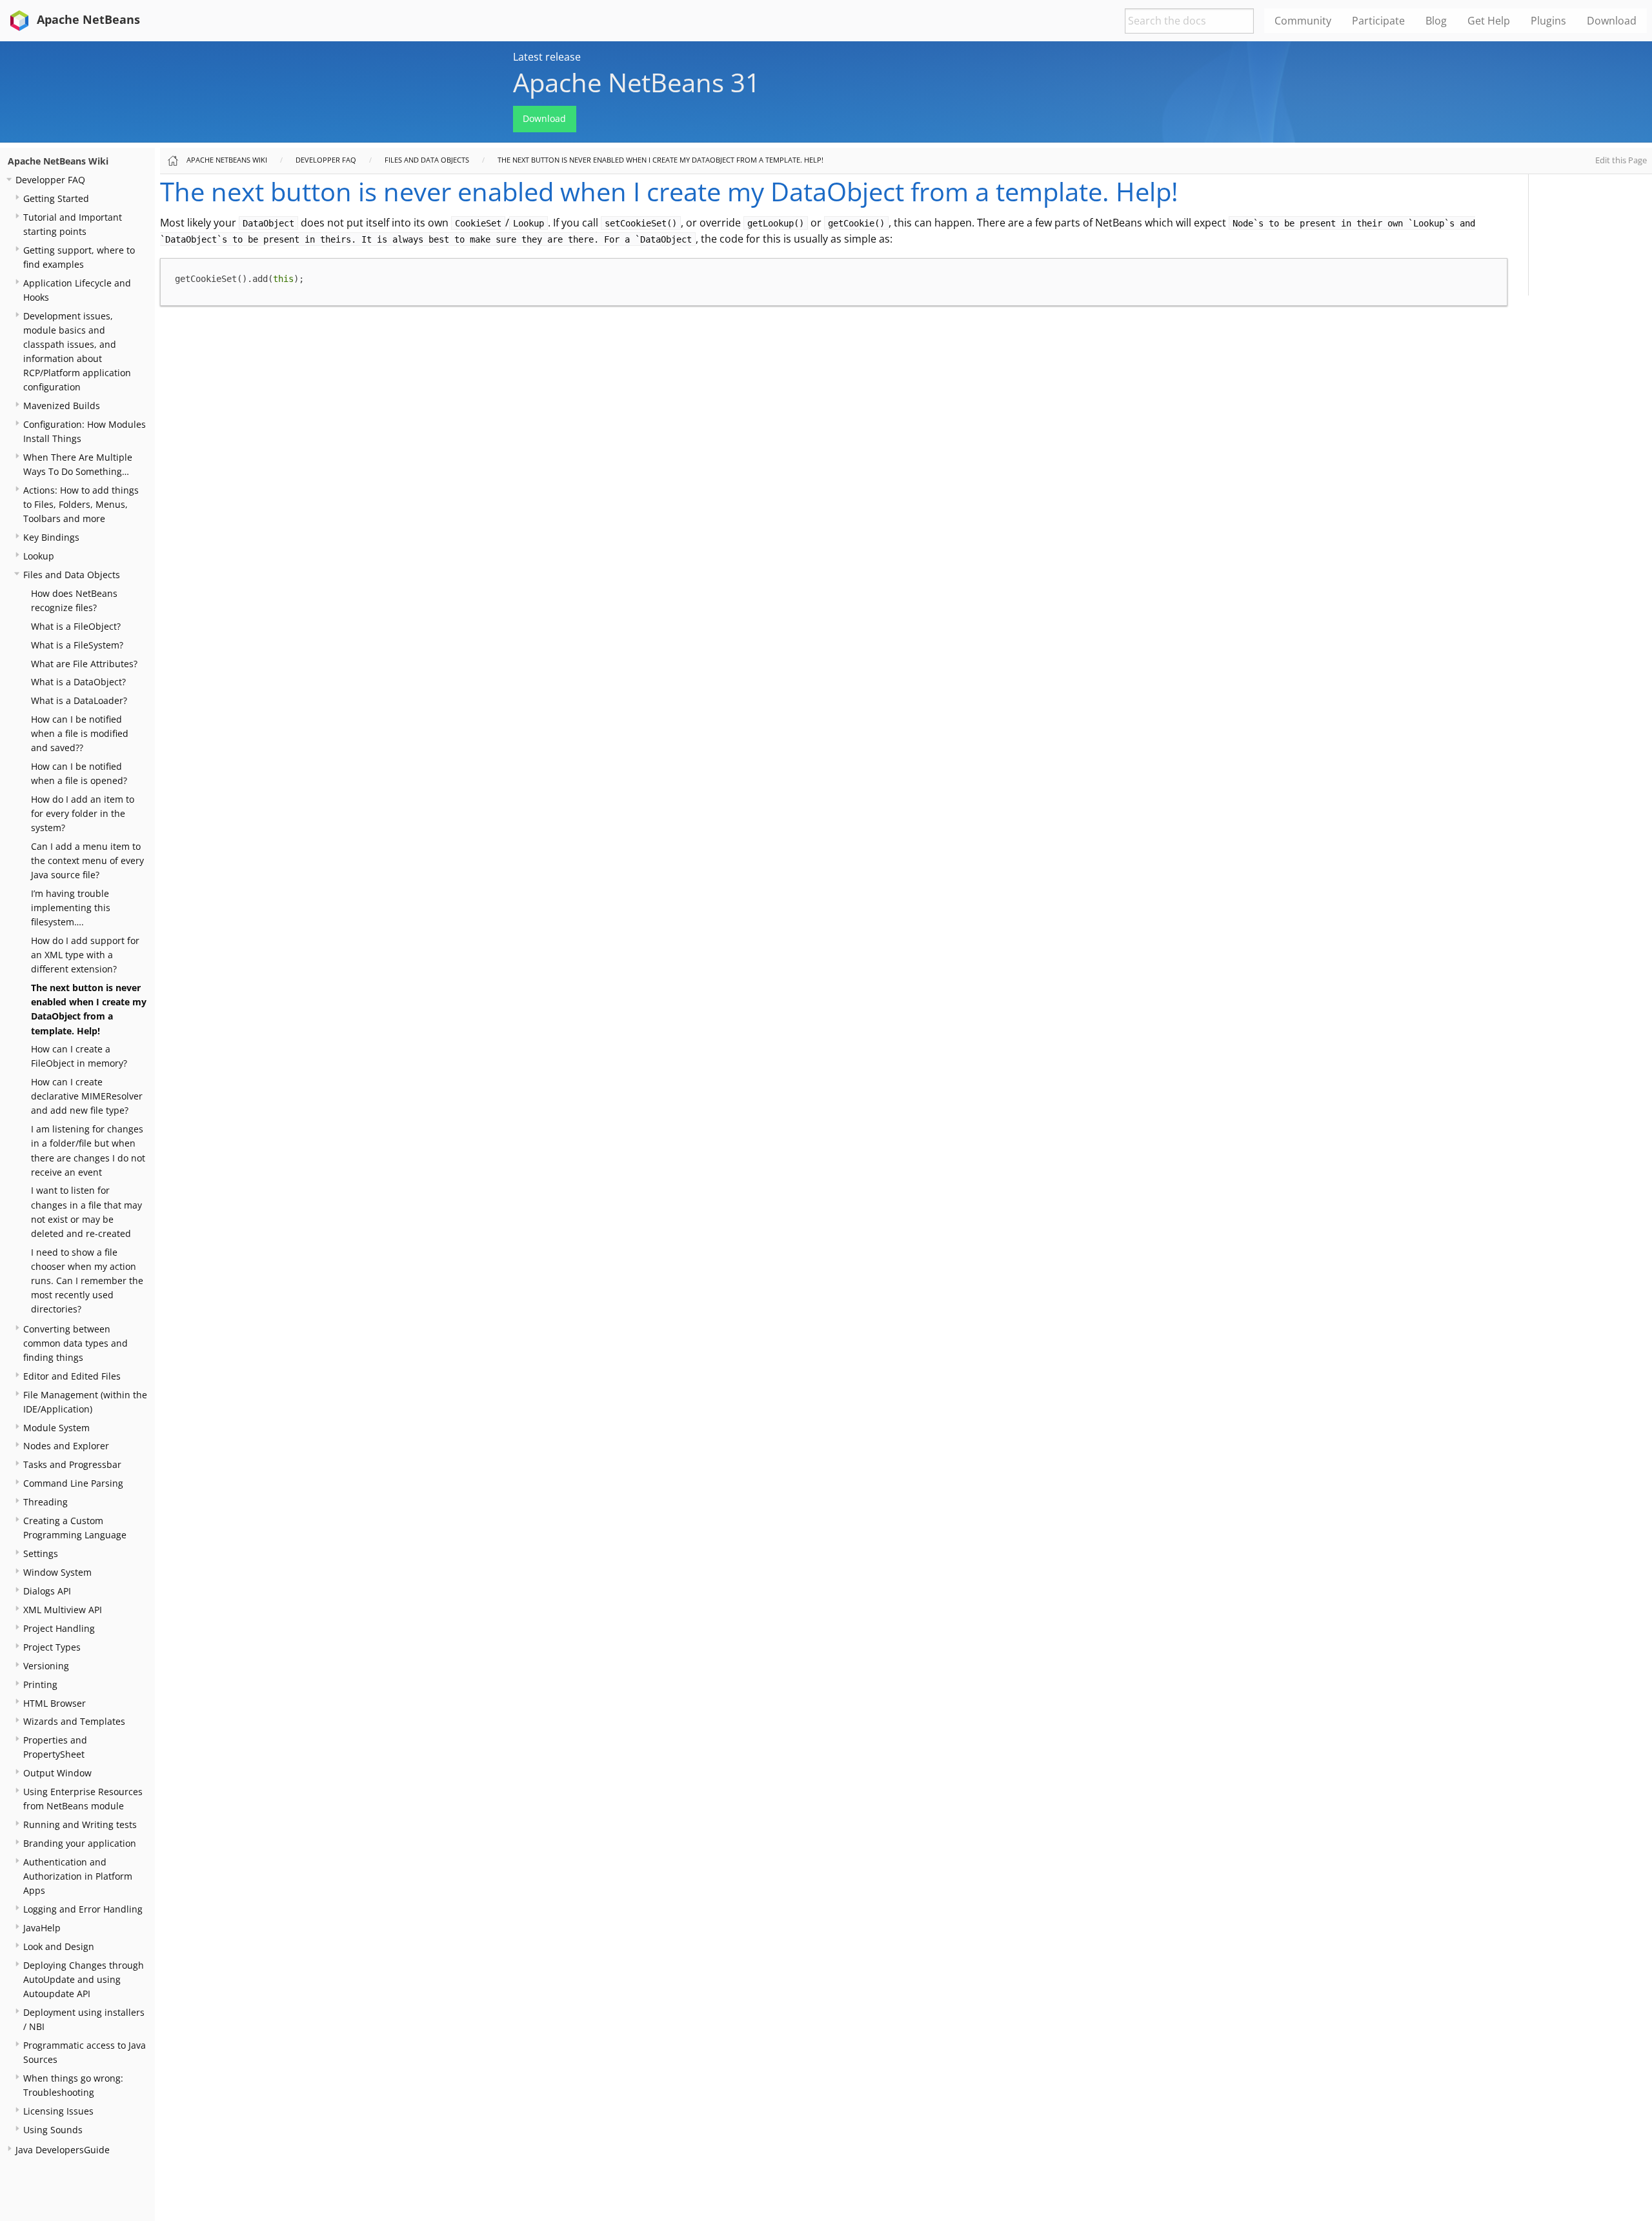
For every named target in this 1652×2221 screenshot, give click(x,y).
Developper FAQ (50, 180)
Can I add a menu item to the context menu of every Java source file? (87, 860)
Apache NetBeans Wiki (58, 161)
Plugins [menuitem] (1548, 21)
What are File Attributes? (84, 664)
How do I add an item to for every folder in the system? (83, 813)
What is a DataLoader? (79, 700)
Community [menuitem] (1303, 21)
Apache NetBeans (87, 19)
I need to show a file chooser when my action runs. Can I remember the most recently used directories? (87, 1281)
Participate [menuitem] (1378, 21)
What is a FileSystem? (77, 645)
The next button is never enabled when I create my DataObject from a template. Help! (660, 160)
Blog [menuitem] (1436, 21)
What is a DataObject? (78, 682)
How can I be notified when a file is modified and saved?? (80, 733)
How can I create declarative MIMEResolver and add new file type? (87, 1096)
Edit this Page (1621, 160)
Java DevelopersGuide (63, 2150)
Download (544, 118)
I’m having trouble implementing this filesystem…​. (71, 908)
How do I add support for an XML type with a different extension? (85, 955)
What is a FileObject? (76, 626)
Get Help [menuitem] (1489, 21)
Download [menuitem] (1612, 21)
